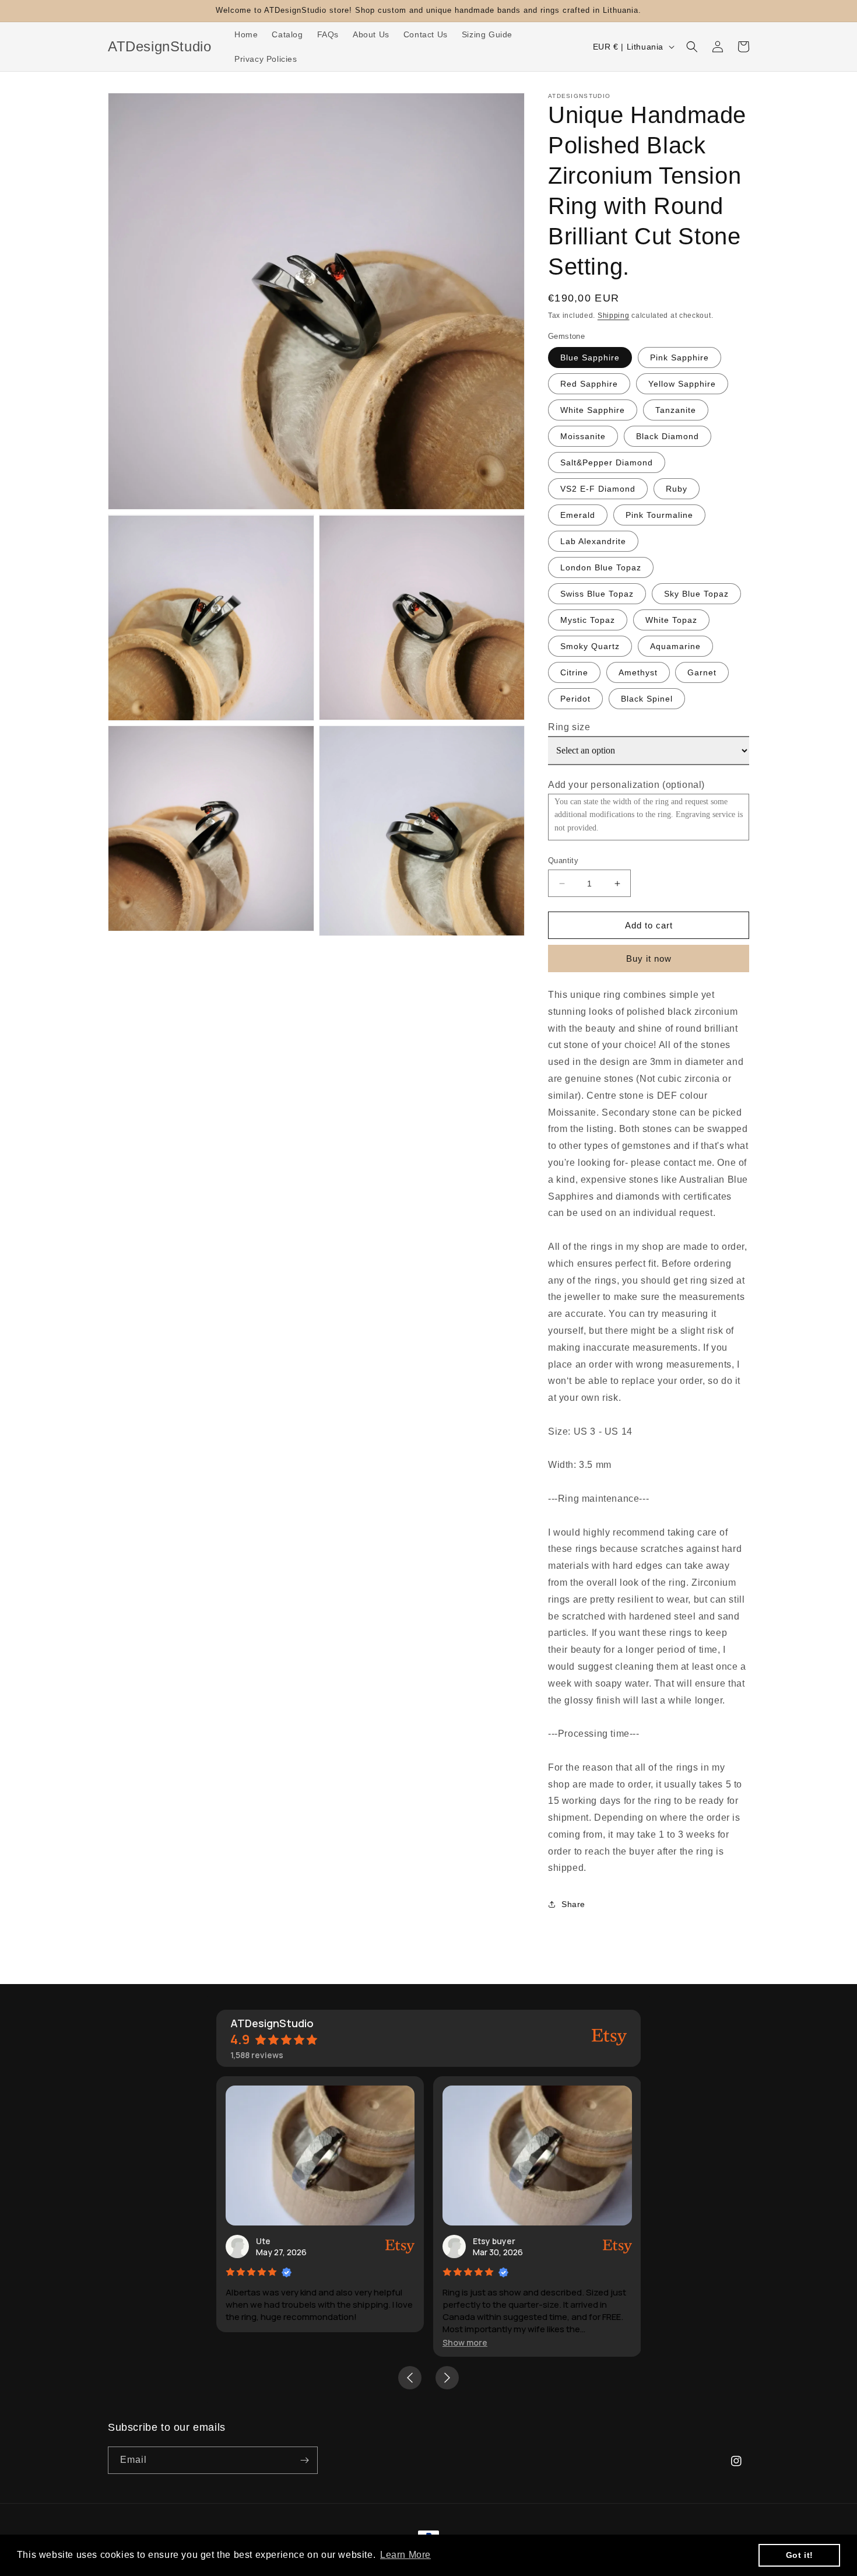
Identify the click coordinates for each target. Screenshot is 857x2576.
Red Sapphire (589, 384)
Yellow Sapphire (682, 384)
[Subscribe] (304, 2460)
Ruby (677, 489)
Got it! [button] (800, 2555)
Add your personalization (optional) (626, 785)
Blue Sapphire (590, 358)
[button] (692, 47)
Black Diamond (668, 436)
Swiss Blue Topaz (597, 594)
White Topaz (671, 620)
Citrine (574, 672)
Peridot (575, 699)
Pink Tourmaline (659, 515)
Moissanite (583, 436)
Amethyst (638, 672)
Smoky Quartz (590, 646)
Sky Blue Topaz (696, 594)
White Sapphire (593, 410)
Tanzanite (676, 410)
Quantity (563, 861)
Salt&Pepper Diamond (607, 462)
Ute (263, 2241)
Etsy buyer (494, 2241)
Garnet (702, 672)
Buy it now (649, 958)
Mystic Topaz (588, 620)
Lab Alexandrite (593, 541)
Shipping (614, 316)
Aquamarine (675, 646)
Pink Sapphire (679, 358)
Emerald (578, 515)
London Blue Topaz (601, 567)
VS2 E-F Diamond (598, 489)
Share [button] (573, 1904)
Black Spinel (647, 699)
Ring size (569, 727)
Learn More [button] (405, 2555)
